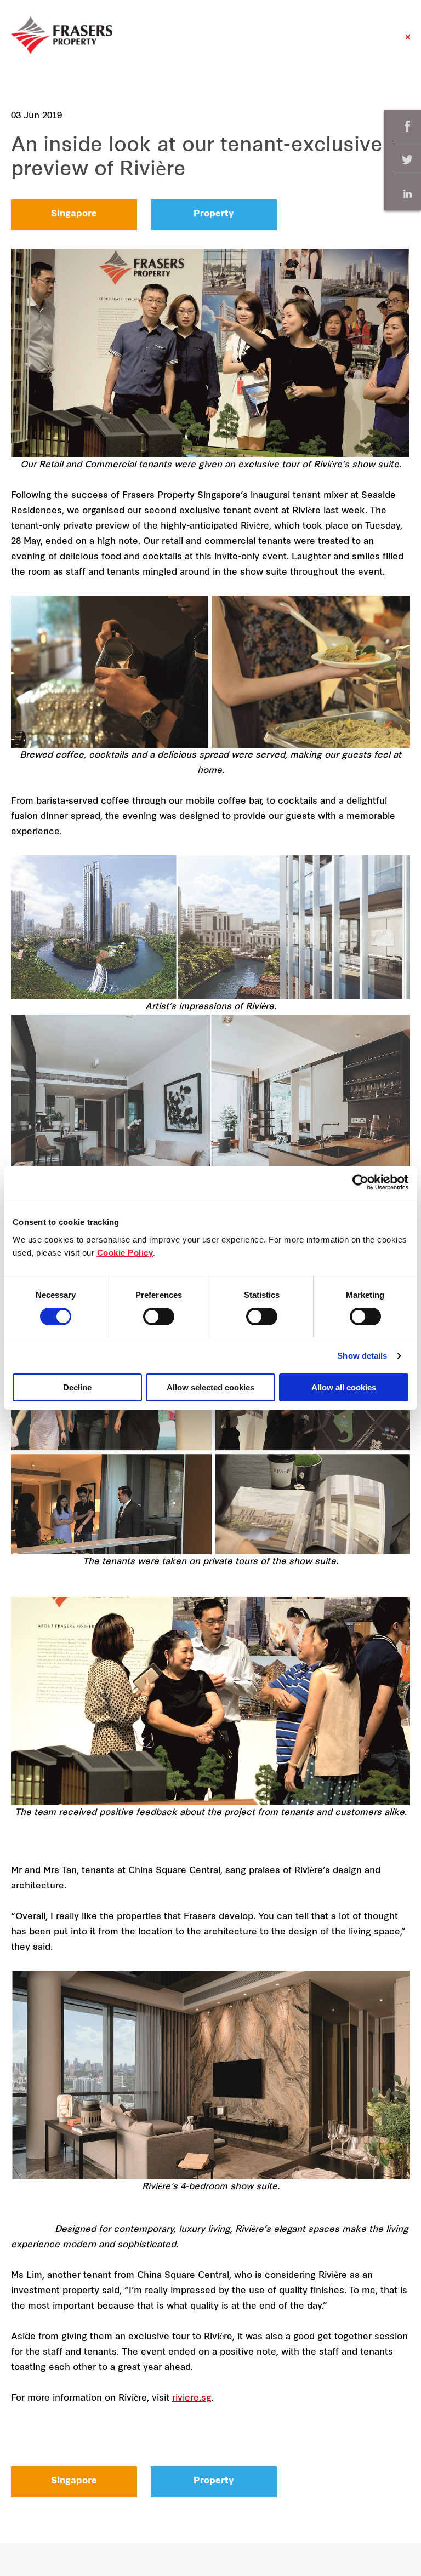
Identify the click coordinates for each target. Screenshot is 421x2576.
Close (408, 42)
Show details (362, 1356)
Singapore (74, 214)
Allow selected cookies (210, 1387)
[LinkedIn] (407, 194)
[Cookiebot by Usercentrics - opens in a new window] (360, 1182)
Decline (77, 1387)
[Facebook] (407, 126)
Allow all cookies (344, 1387)
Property (214, 214)
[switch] (159, 1316)
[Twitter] (407, 160)
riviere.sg (192, 2398)
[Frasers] (62, 35)
